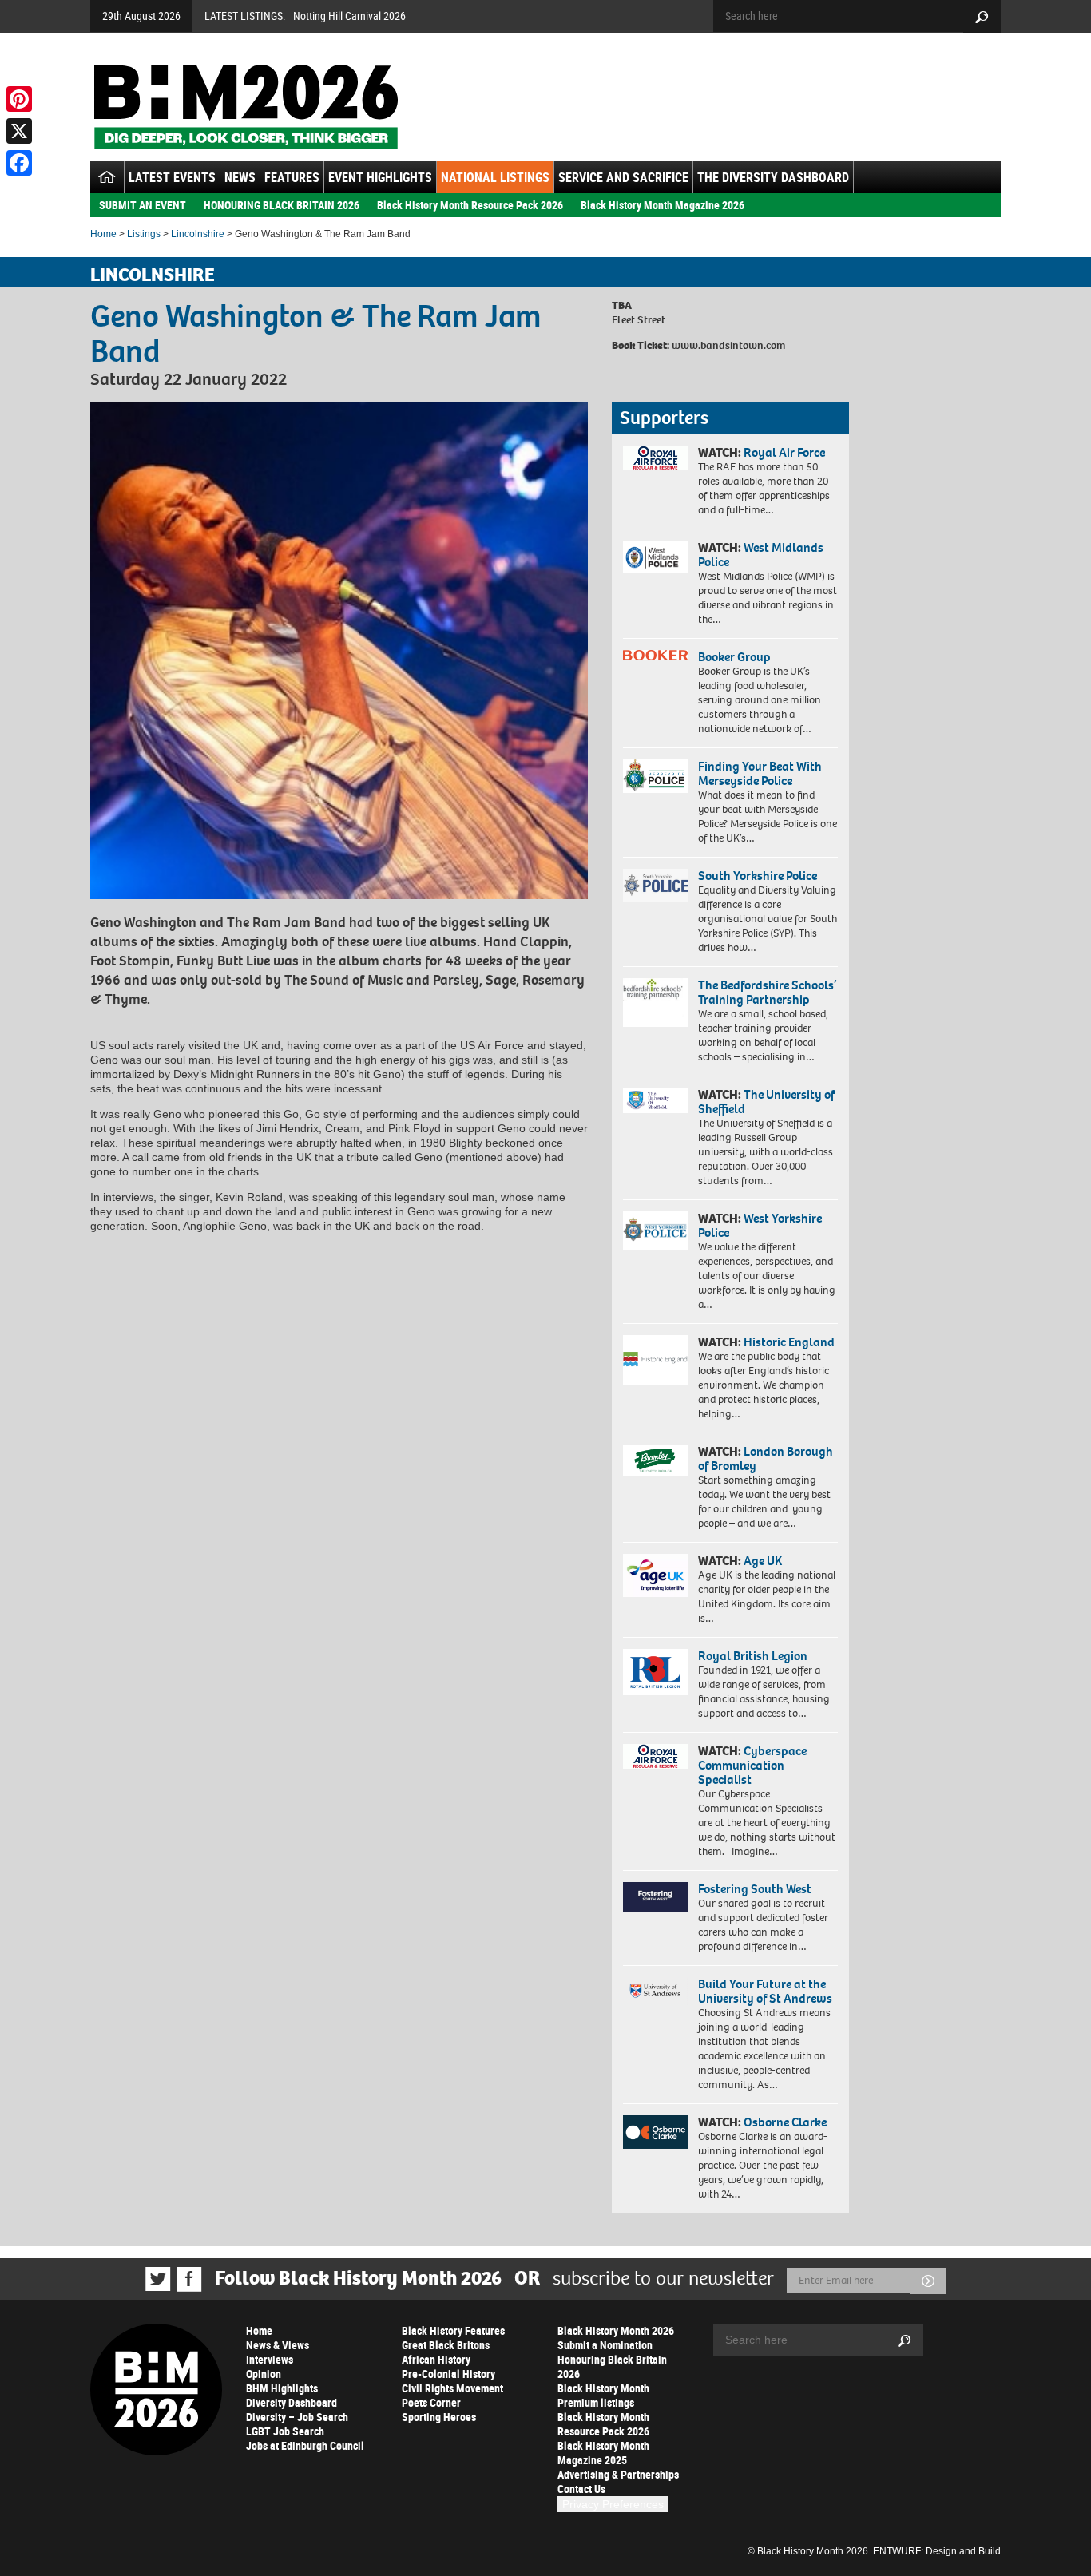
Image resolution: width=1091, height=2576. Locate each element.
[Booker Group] (655, 655)
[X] (19, 131)
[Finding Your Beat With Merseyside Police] (655, 776)
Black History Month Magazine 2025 (603, 2453)
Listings (144, 234)
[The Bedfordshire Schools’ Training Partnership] (655, 1003)
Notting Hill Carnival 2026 (349, 16)
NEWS (240, 177)
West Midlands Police (761, 555)
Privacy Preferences (613, 2504)
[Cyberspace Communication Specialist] (655, 1757)
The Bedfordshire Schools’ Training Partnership (767, 992)
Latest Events (172, 177)
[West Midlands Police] (655, 557)
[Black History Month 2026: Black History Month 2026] (246, 107)
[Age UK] (655, 1575)
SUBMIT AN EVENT (143, 205)
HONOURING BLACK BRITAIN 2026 (282, 205)
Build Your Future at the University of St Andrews (765, 1991)
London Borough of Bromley (766, 1458)
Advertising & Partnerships (618, 2474)
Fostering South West (755, 1889)
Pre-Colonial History (448, 2374)
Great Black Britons (446, 2345)
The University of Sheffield (766, 1102)
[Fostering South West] (655, 1897)
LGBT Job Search (285, 2431)
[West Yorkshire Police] (655, 1231)
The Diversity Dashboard (773, 177)
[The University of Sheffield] (655, 1101)
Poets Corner (431, 2402)
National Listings (495, 177)
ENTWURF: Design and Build (937, 2551)
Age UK (763, 1561)
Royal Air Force (784, 452)
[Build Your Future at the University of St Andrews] (655, 1991)
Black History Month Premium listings (603, 2395)
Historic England (789, 1342)
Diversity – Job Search (297, 2417)
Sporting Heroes (439, 2417)
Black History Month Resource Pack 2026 (470, 205)
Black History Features (453, 2330)
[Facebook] (19, 163)
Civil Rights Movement (452, 2388)
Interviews (270, 2359)
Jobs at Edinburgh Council (305, 2445)
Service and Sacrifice (623, 177)
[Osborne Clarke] (655, 2132)
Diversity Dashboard (292, 2402)
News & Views (278, 2345)
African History (436, 2359)
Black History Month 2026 (616, 2330)
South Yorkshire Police (758, 876)
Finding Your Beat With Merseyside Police (760, 773)
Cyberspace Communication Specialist (752, 1765)
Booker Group (736, 657)
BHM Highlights (282, 2388)
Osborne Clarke (785, 2122)
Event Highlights (380, 177)
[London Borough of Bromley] (655, 1460)
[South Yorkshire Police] (655, 885)
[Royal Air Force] (655, 458)
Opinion (264, 2374)
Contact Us (581, 2489)
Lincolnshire (198, 234)
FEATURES (292, 177)
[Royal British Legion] (655, 1672)
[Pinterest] (19, 99)
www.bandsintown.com (728, 345)
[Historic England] (655, 1360)
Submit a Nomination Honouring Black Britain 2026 (612, 2359)
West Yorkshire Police (760, 1225)
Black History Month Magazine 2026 (663, 205)
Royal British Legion (753, 1656)
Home (103, 234)
